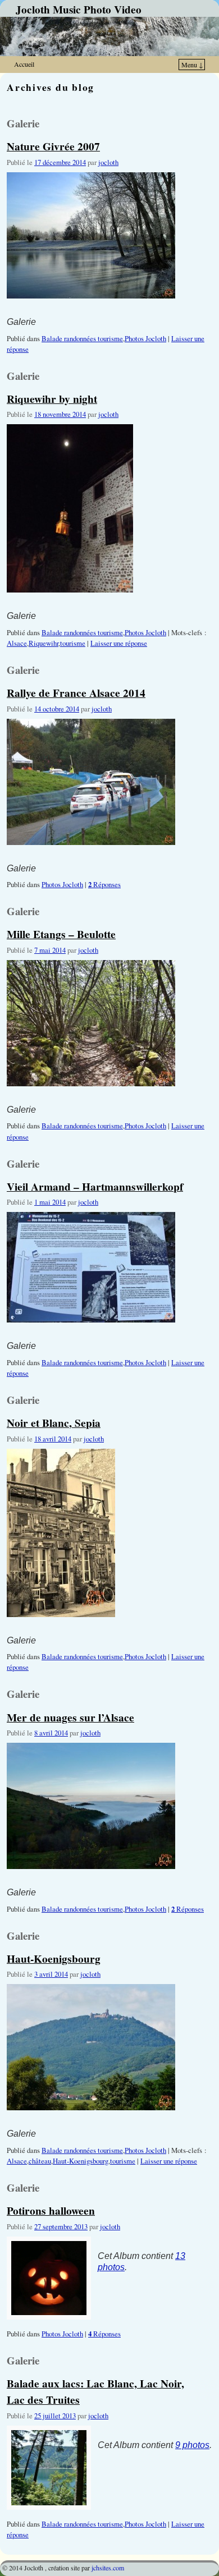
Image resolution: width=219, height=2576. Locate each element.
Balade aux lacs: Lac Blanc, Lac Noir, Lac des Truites (95, 2391)
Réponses (104, 885)
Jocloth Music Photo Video (79, 10)
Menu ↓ (192, 65)
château (40, 2161)
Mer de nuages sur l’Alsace (70, 1717)
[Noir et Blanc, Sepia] (61, 1628)
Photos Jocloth (145, 339)
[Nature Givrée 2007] (91, 309)
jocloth (108, 162)
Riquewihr (44, 643)
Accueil (24, 64)
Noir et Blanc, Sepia (54, 1423)
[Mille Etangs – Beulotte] (91, 1097)
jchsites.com (108, 2568)
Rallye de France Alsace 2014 (76, 693)
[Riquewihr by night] (70, 603)
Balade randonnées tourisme (82, 339)
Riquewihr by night (52, 399)
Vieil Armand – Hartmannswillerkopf (95, 1186)
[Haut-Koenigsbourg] (91, 2121)
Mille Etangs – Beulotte (61, 934)
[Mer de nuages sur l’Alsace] (91, 1880)
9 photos (192, 2445)
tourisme (73, 643)
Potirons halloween (51, 2210)
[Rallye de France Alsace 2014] (91, 856)
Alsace (17, 643)
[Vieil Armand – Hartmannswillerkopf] (91, 1333)
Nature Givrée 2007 (53, 146)
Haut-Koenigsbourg (54, 1959)
